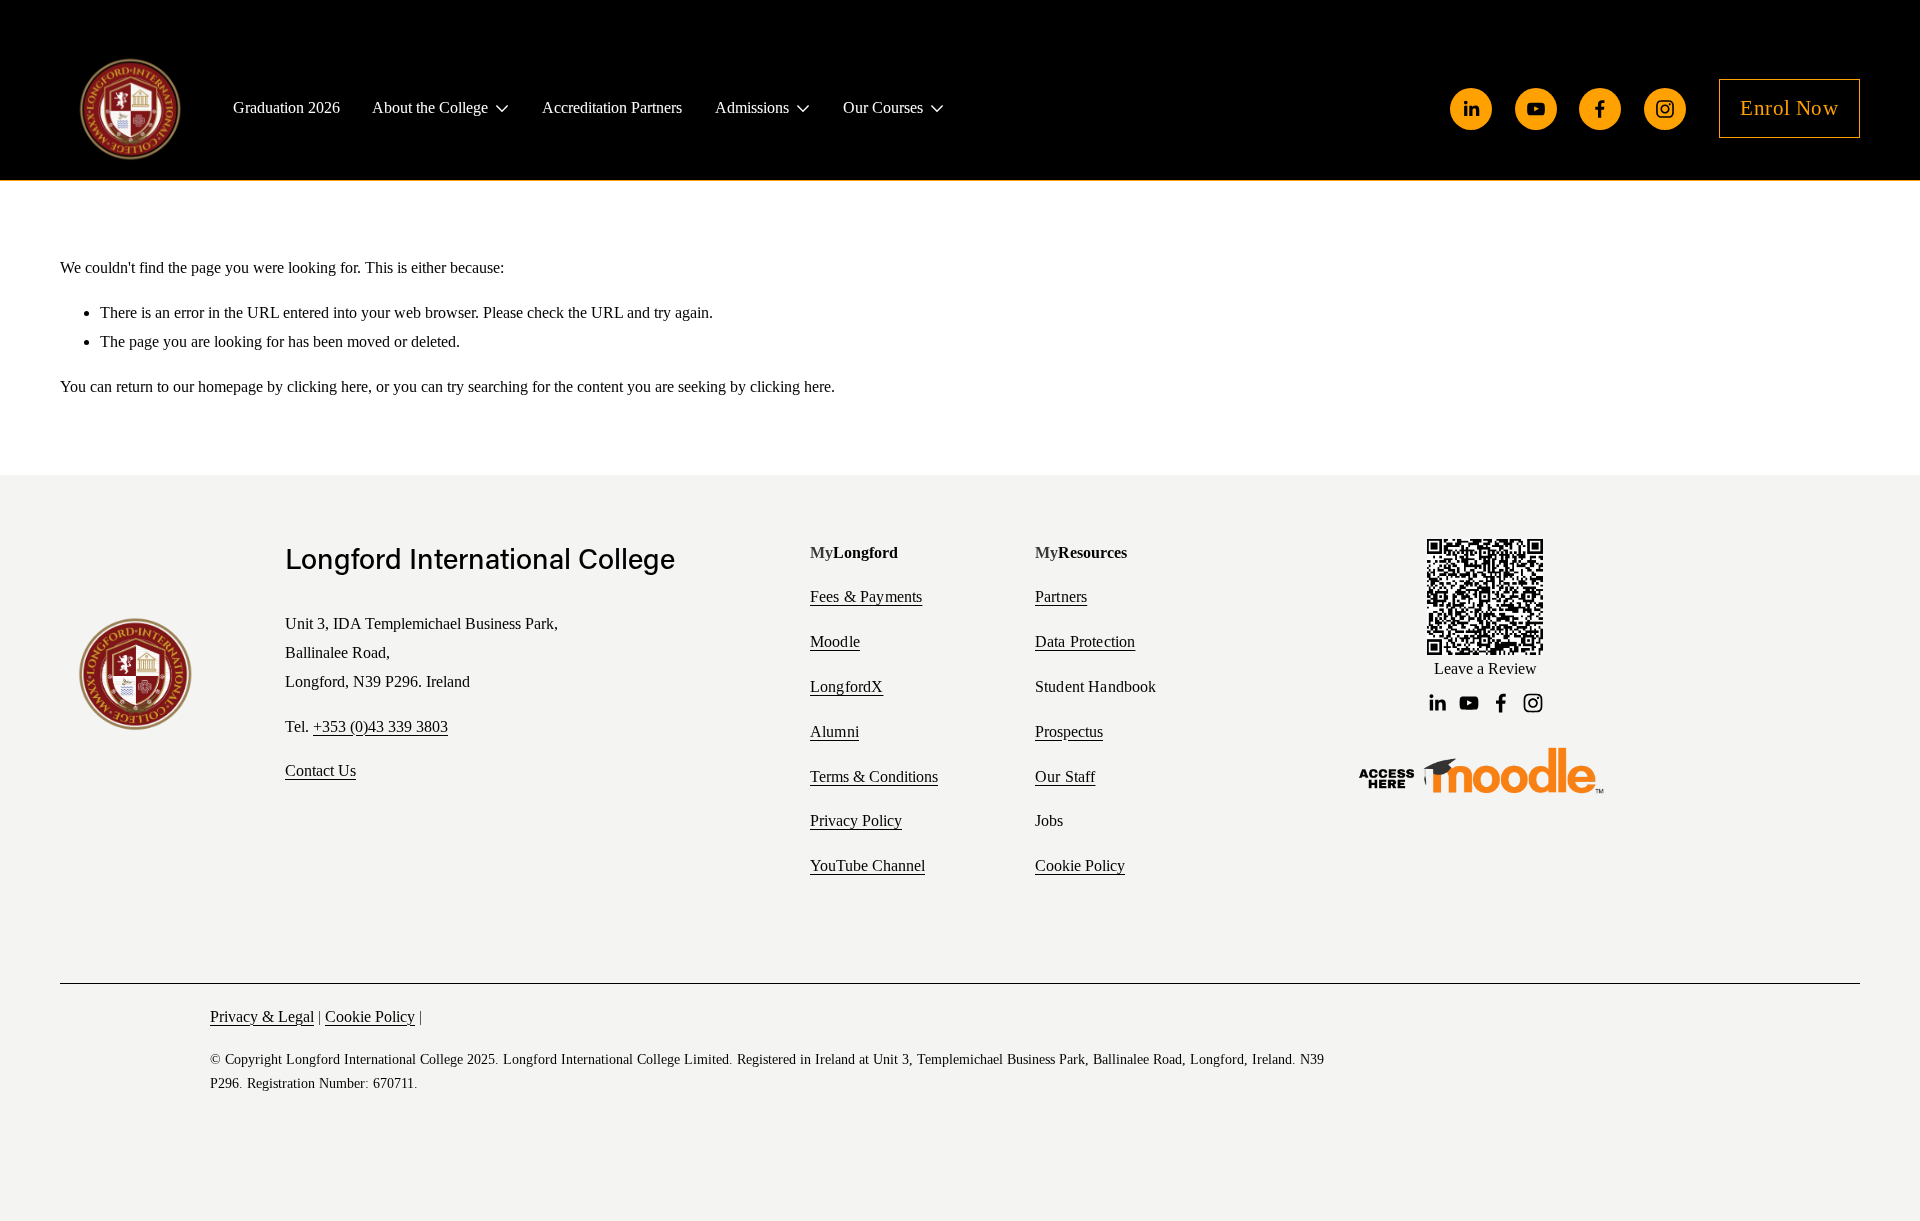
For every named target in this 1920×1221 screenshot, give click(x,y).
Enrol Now (1789, 108)
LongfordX (846, 687)
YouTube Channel (867, 865)
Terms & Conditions (874, 776)
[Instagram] (1665, 109)
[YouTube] (1536, 109)
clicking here (327, 386)
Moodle (835, 642)
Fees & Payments (866, 597)
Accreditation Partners (612, 107)
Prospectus (1069, 731)
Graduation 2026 (286, 107)
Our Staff (1065, 777)
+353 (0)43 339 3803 (380, 726)
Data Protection (1085, 642)
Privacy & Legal (262, 1016)
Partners (1061, 597)
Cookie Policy (1080, 865)
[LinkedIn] (1471, 109)
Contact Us (320, 770)
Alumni (834, 732)
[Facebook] (1600, 109)
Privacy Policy (856, 820)
